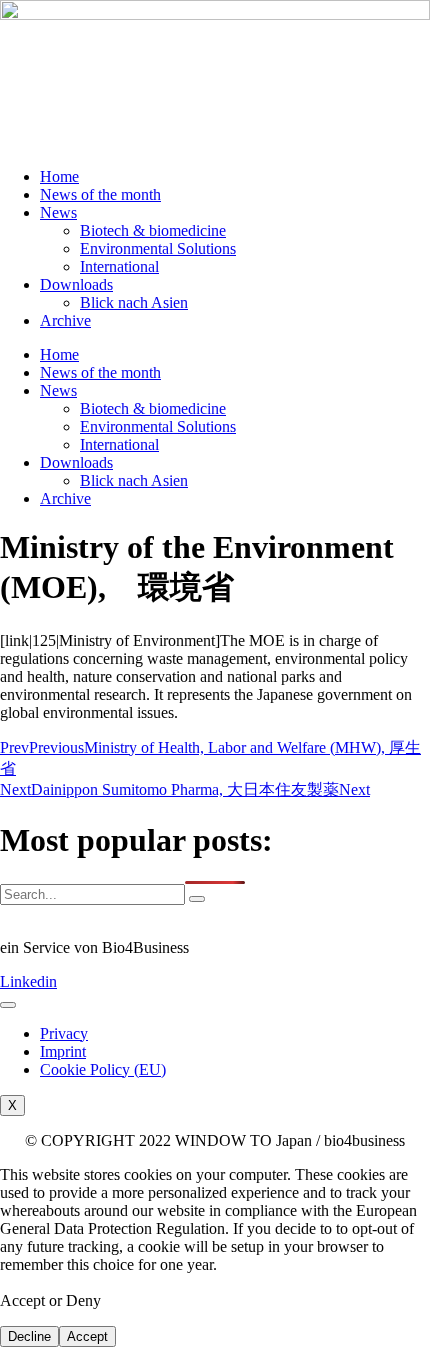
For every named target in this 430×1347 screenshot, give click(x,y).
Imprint (63, 1051)
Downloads (76, 284)
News (58, 212)
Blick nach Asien (134, 302)
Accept (87, 1336)
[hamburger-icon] (8, 1005)
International (119, 266)
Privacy (64, 1033)
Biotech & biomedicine (153, 230)
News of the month (100, 194)
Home (59, 176)
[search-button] (197, 899)
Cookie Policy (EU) (103, 1069)
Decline (29, 1336)
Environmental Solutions (158, 248)
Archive (65, 320)
